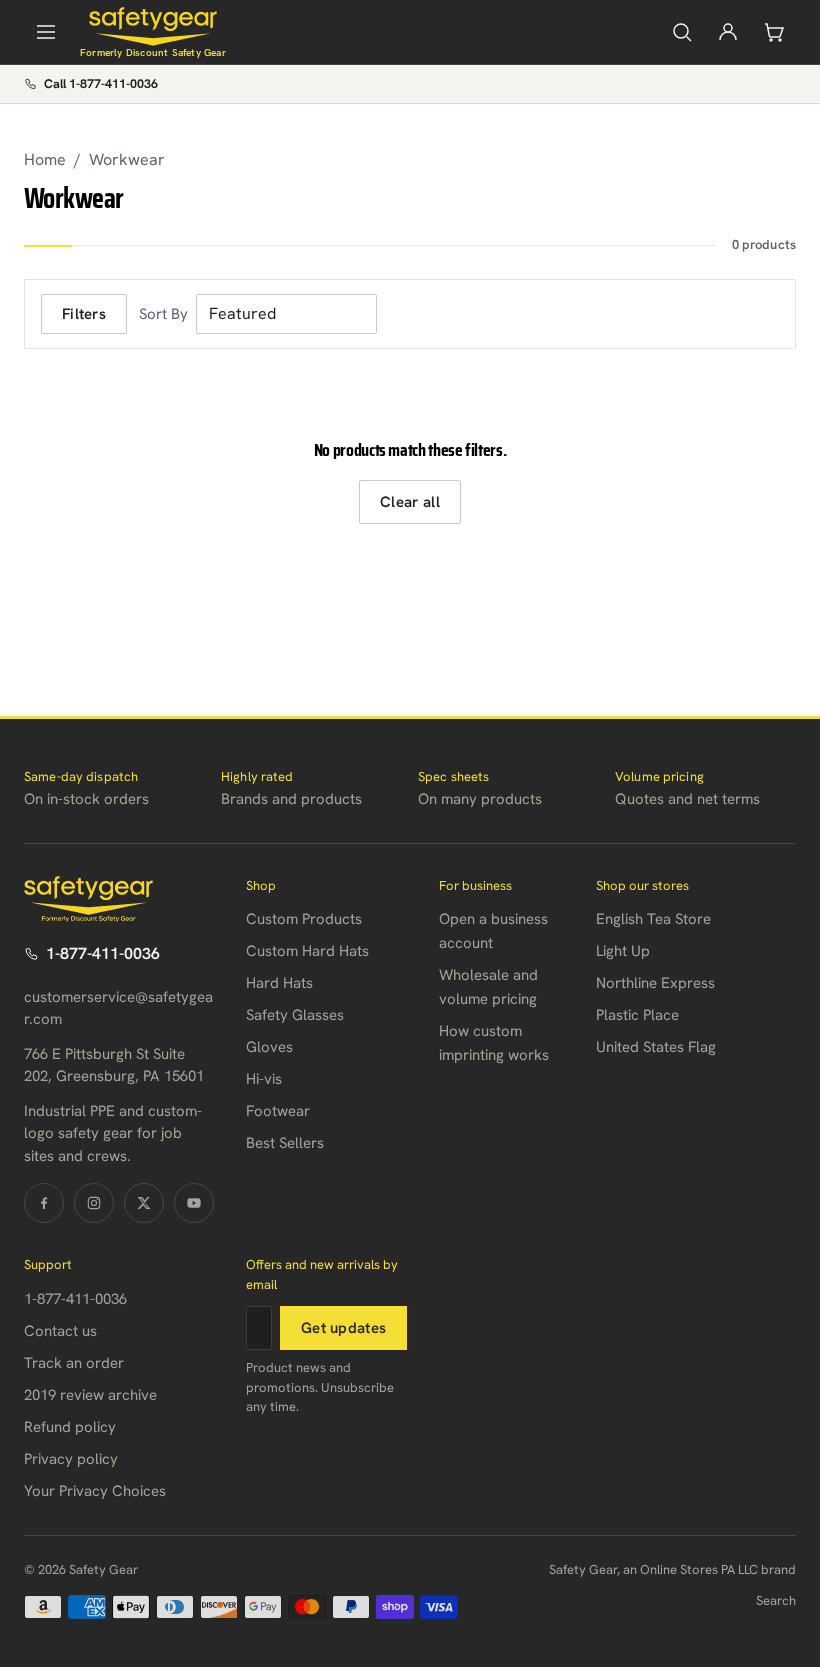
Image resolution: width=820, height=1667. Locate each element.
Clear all (410, 502)
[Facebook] (44, 1203)
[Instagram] (94, 1203)
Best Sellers (285, 1143)
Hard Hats (279, 983)
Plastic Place (637, 1015)
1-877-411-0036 (103, 953)
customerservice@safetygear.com (118, 1008)
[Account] (728, 32)
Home (45, 159)
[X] (144, 1203)
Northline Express (655, 983)
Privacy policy (71, 1459)
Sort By (163, 314)
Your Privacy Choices (95, 1491)
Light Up (623, 951)
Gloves (269, 1047)
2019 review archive (90, 1395)
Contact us (60, 1331)
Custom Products (304, 919)
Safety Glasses (295, 1015)
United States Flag (656, 1047)
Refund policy (70, 1427)
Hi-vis (264, 1079)
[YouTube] (194, 1203)
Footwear (278, 1111)
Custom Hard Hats (307, 951)
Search (776, 1600)
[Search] (682, 32)
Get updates (343, 1328)
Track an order (74, 1363)
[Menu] (46, 32)
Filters (84, 314)
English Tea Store (653, 919)
